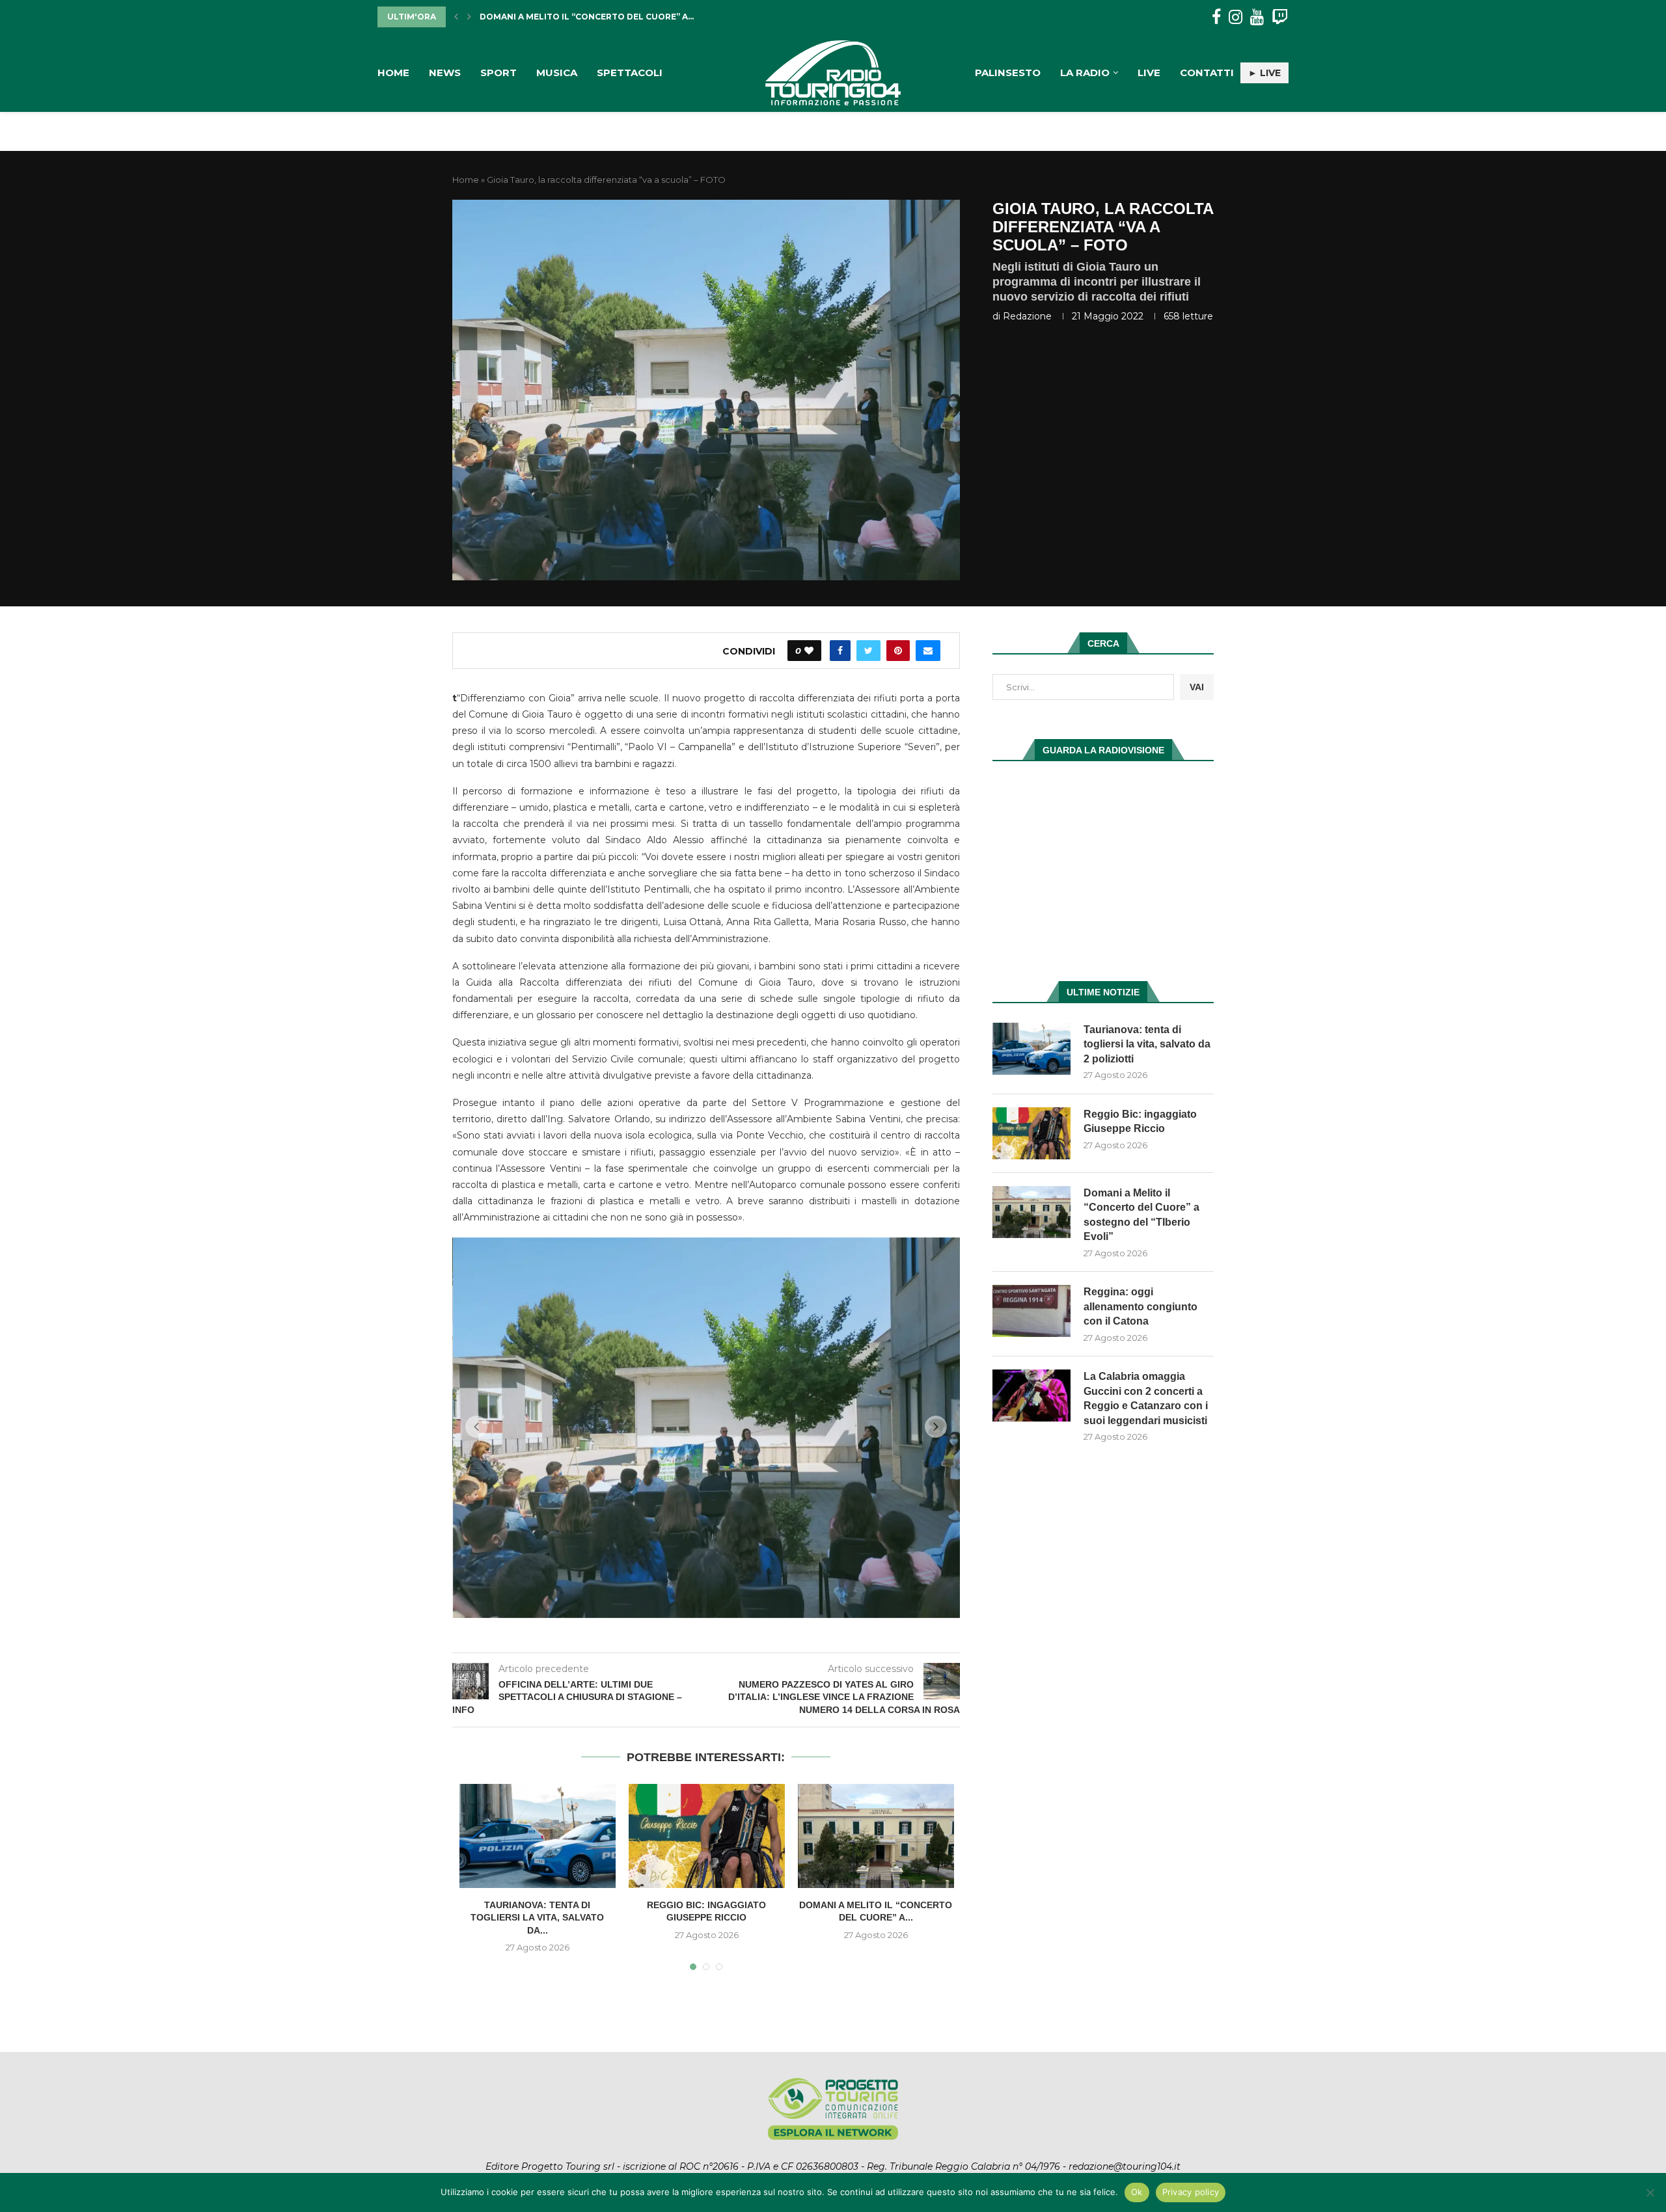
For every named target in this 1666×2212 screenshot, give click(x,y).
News (445, 73)
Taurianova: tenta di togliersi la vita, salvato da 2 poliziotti (1147, 1044)
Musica (557, 73)
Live (1149, 73)
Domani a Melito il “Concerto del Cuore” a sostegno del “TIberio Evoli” (1141, 1215)
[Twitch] (1280, 17)
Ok (1137, 2192)
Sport (498, 73)
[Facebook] (1216, 17)
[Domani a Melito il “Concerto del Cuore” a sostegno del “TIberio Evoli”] (876, 2131)
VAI (1197, 687)
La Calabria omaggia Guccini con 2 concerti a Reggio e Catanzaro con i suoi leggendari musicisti (1146, 1398)
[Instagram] (1236, 17)
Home (393, 73)
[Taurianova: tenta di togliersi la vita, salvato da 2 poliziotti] (538, 2131)
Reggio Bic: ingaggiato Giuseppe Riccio (1140, 1121)
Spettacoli (630, 73)
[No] (1650, 2192)
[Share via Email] (928, 651)
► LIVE (1264, 73)
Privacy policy (1191, 2192)
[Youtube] (1257, 17)
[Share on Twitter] (868, 651)
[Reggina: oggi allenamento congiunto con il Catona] (1031, 1311)
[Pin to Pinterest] (898, 651)
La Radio (1085, 73)
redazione (1027, 316)
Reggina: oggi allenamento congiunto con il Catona (610, 17)
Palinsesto (1008, 73)
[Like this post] (809, 651)
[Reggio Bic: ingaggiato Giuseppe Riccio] (707, 2131)
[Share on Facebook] (840, 651)
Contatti (1207, 73)
